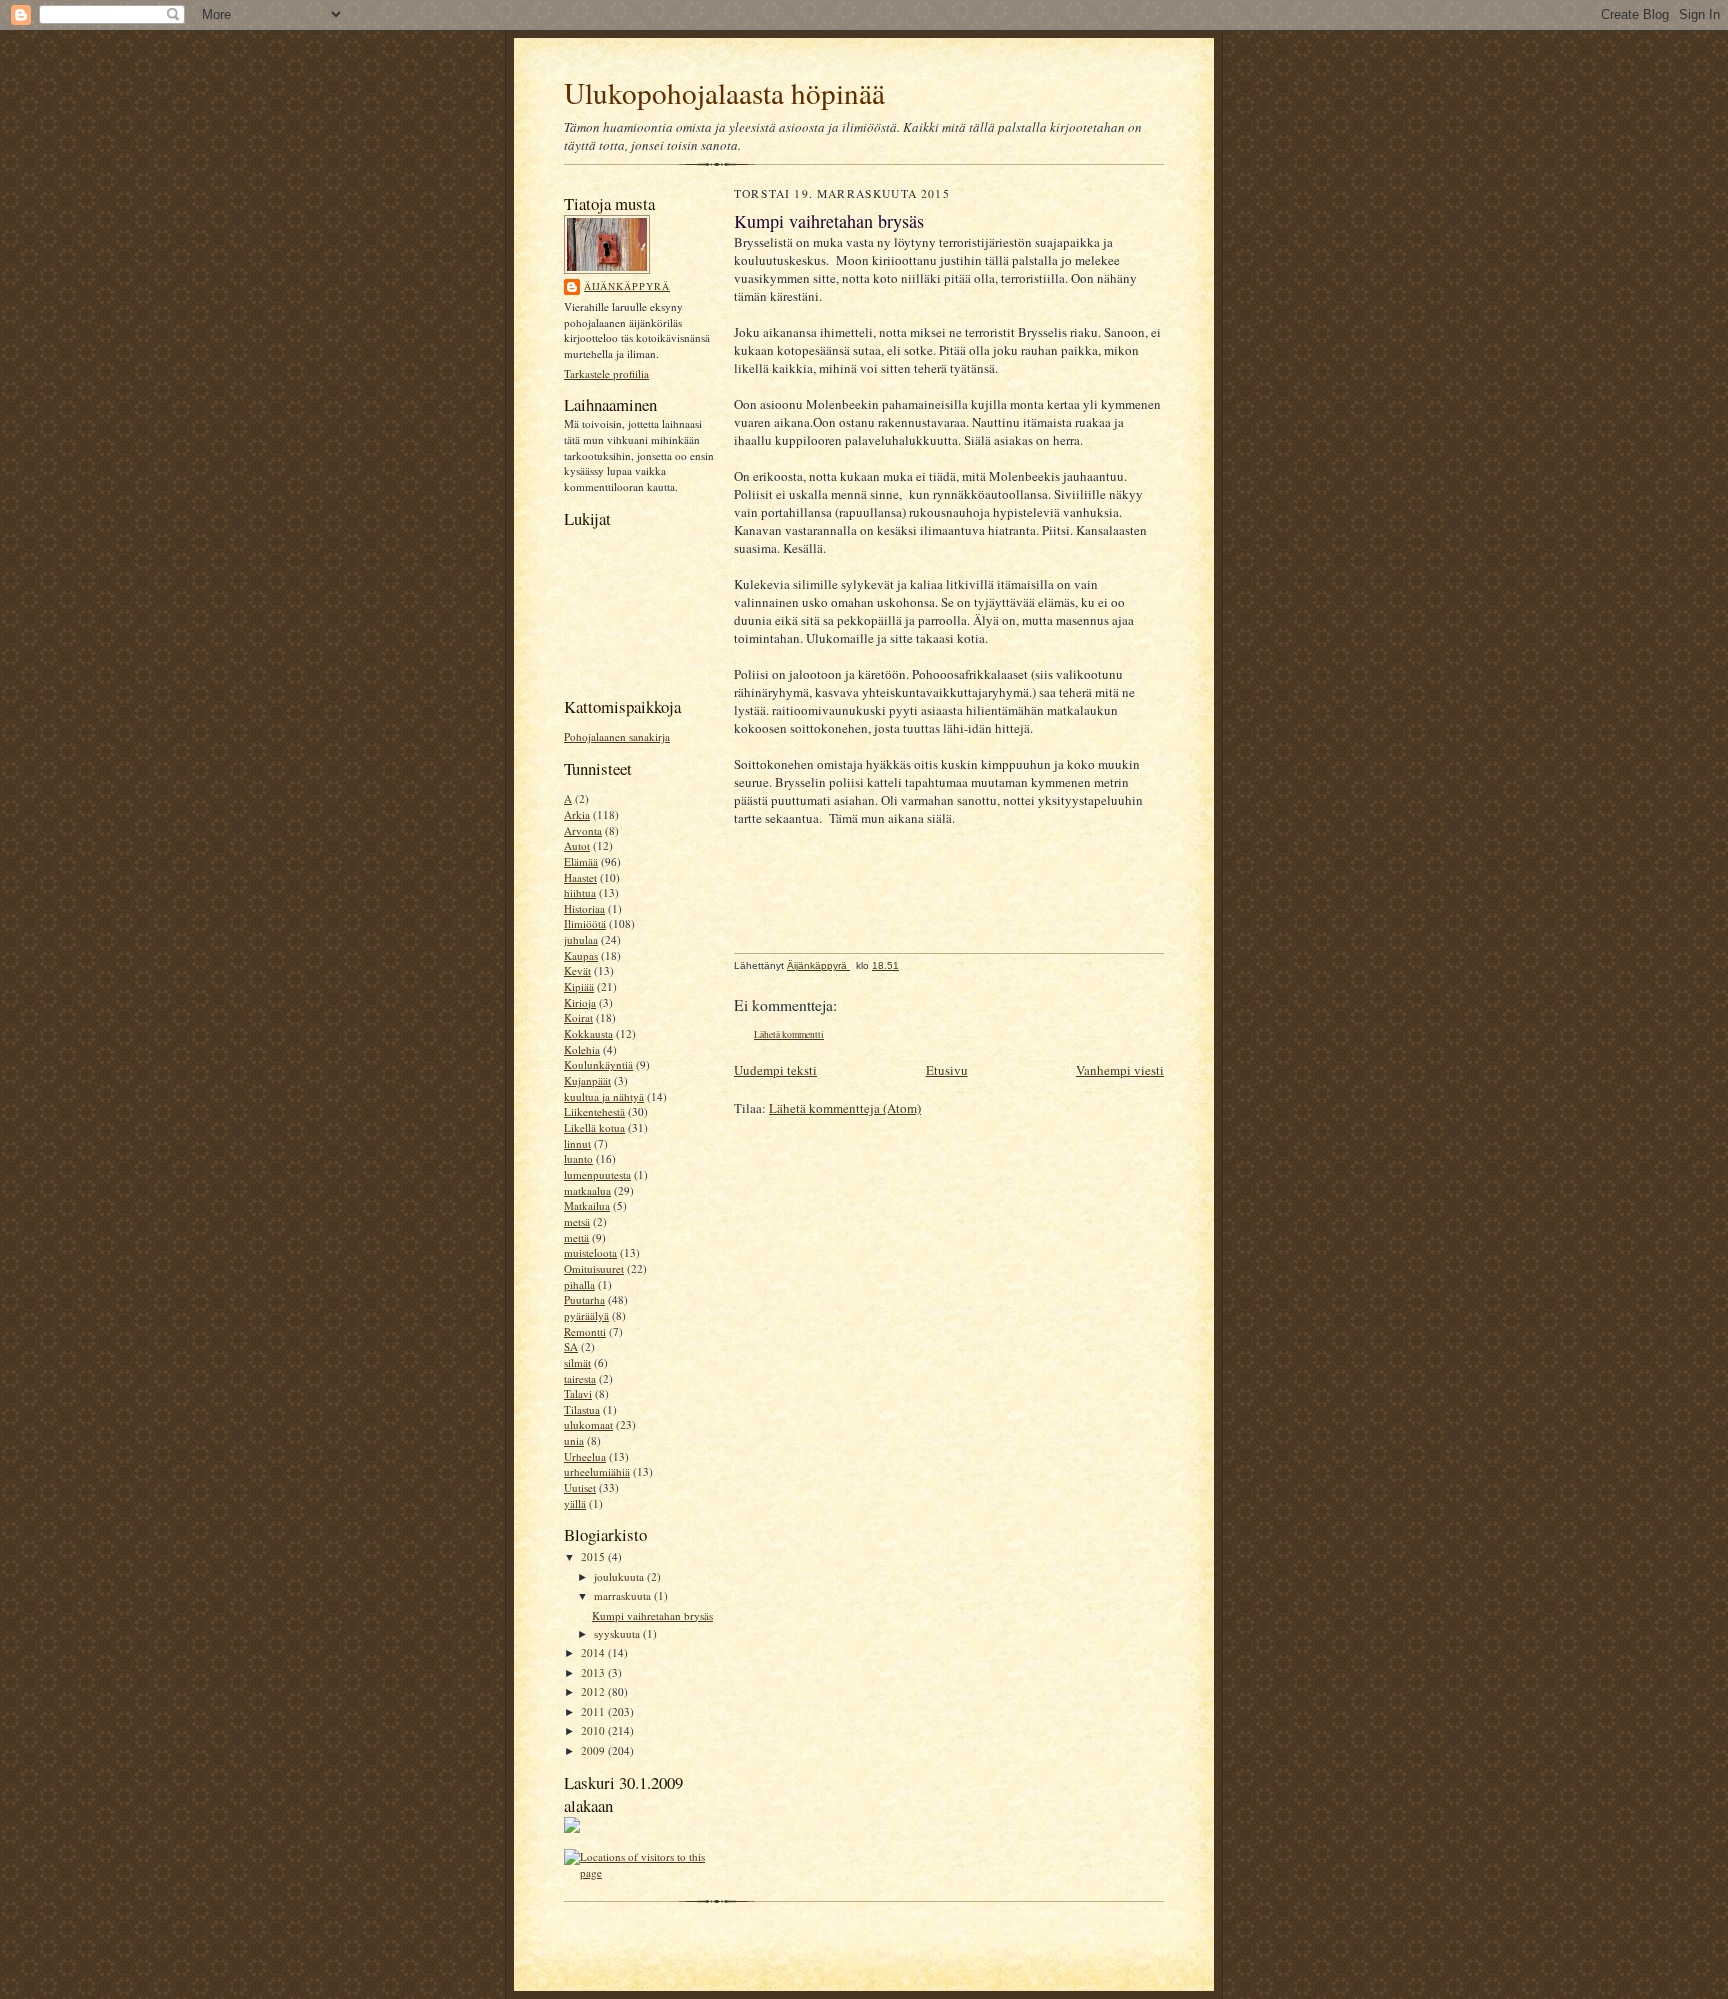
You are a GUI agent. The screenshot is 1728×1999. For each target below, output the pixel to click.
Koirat (578, 1017)
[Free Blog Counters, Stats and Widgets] (572, 1828)
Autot (577, 845)
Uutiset (580, 1487)
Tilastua (582, 1409)
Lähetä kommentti (789, 1034)
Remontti (585, 1331)
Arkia (577, 814)
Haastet (580, 877)
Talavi (578, 1393)
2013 (594, 1672)
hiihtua (580, 892)
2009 (594, 1750)
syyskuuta (618, 1633)
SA (571, 1346)
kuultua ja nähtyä (604, 1096)
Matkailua (587, 1205)
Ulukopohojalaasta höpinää (724, 92)
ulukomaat (588, 1424)
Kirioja (580, 1002)
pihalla (579, 1284)
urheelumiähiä (597, 1471)
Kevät (577, 970)
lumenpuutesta (597, 1174)
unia (574, 1440)
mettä (576, 1237)
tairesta (580, 1378)
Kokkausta (588, 1033)
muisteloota (590, 1252)
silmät (577, 1362)
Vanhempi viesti (1120, 1070)
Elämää (581, 861)
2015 (594, 1556)
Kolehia (582, 1049)
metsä (577, 1221)
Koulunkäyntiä (598, 1064)
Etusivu (947, 1070)
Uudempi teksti (775, 1070)
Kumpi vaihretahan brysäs (652, 1615)
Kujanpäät (587, 1080)
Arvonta (583, 830)
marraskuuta (624, 1595)
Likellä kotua (594, 1127)
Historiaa (584, 908)
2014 (594, 1652)
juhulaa (581, 939)
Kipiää (579, 986)
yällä (575, 1503)
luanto (578, 1158)
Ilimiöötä (585, 923)
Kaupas (581, 955)
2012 (594, 1691)
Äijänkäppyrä (627, 286)
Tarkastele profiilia (606, 373)
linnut (577, 1143)
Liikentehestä (594, 1111)
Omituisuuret (594, 1268)
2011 (594, 1711)
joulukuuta (620, 1576)
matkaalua (587, 1190)
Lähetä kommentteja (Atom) (845, 1108)
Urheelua (585, 1456)
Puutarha (584, 1299)
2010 (594, 1730)
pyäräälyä (586, 1315)
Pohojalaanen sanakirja (617, 736)
